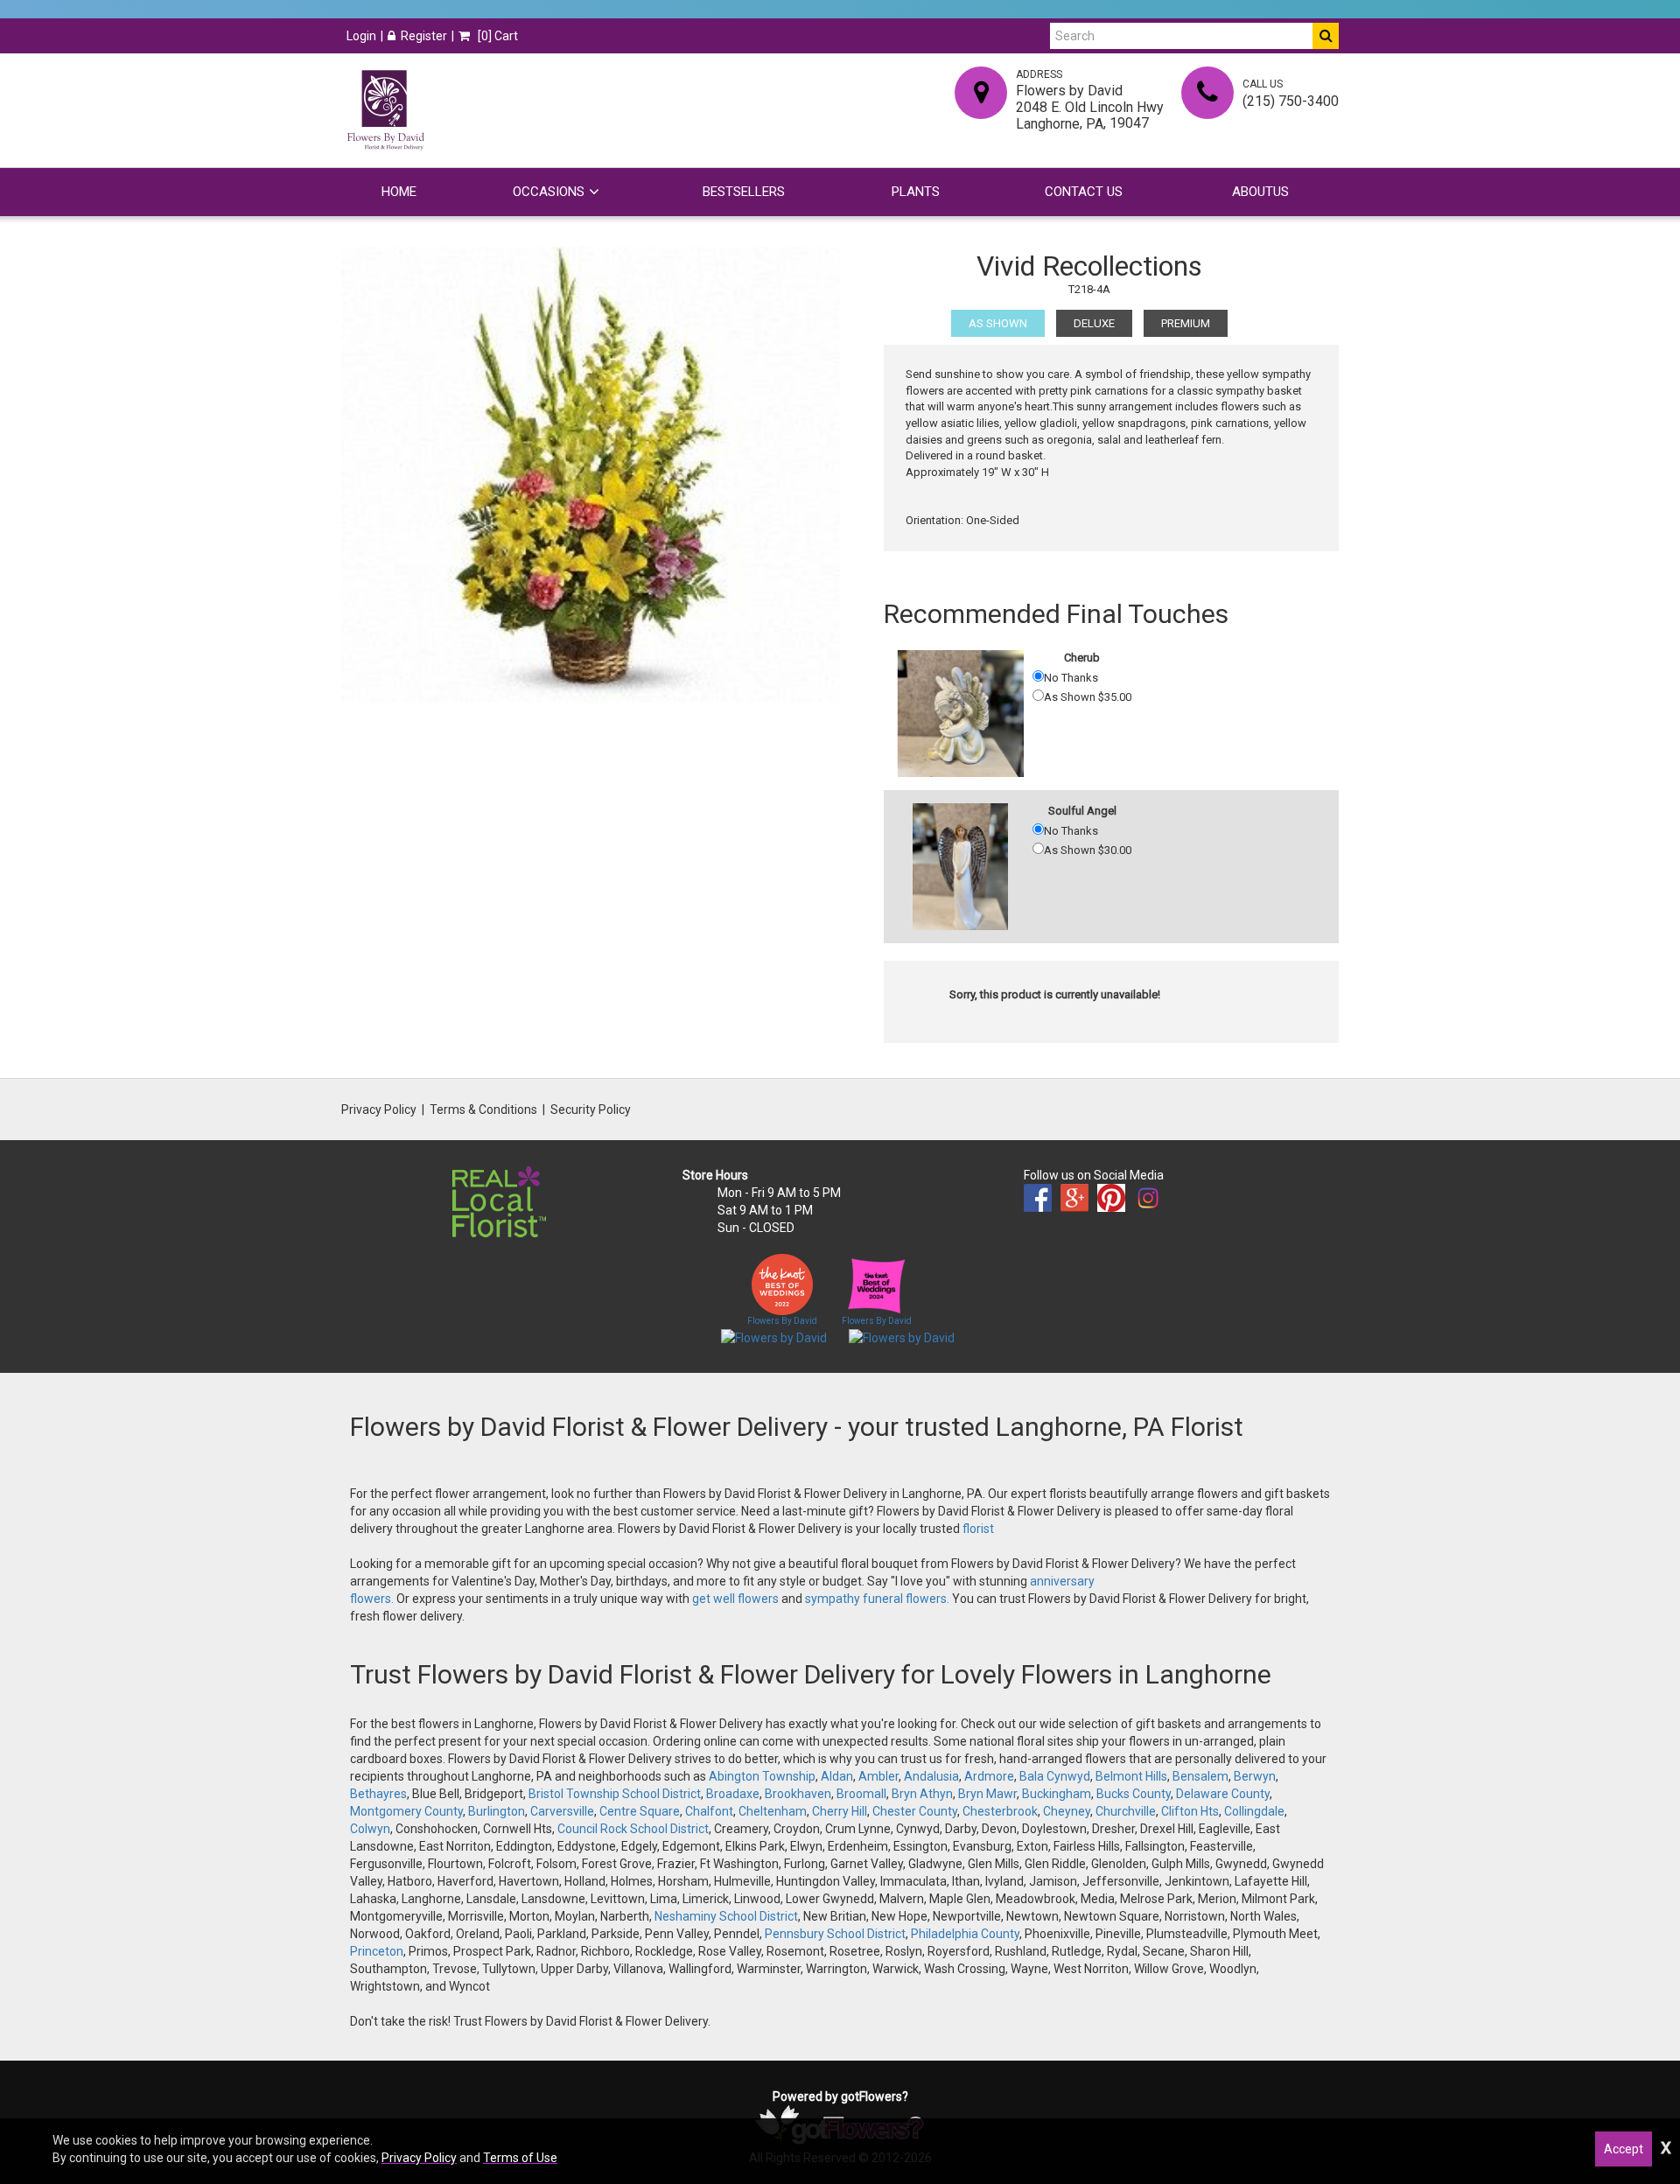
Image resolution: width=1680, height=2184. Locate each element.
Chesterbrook (1000, 1811)
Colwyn (370, 1829)
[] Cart (497, 36)
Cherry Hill (840, 1811)
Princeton (377, 1951)
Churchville (1126, 1811)
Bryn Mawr (987, 1794)
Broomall (861, 1794)
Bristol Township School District (615, 1794)
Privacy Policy (379, 1109)
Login (361, 36)
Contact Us (1084, 192)
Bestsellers (744, 192)
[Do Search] (1326, 36)
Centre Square (640, 1811)
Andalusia (931, 1776)
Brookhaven (798, 1794)
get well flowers (735, 1599)
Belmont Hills (1131, 1776)
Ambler (878, 1776)
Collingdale (1254, 1811)
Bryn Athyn (922, 1794)
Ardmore (989, 1776)
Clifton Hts (1190, 1811)
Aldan (837, 1776)
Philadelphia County (965, 1934)
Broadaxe (733, 1794)
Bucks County (1134, 1794)
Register (424, 36)
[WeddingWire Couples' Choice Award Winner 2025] (902, 1337)
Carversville (562, 1811)
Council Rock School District (633, 1829)
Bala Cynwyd (1055, 1776)
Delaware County (1223, 1794)
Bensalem (1200, 1776)
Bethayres (378, 1794)
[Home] (385, 110)
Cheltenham (773, 1811)
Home (399, 192)
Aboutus (1260, 192)
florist (978, 1529)
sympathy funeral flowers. (878, 1599)
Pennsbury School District (835, 1934)
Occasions (549, 192)
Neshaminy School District (726, 1916)
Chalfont (709, 1811)
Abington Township (762, 1776)
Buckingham (1057, 1794)
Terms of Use (520, 2158)
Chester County (915, 1811)
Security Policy (591, 1109)
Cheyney (1067, 1811)
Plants (916, 192)
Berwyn (1255, 1776)
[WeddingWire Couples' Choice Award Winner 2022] (774, 1337)
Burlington (497, 1811)
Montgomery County (406, 1811)
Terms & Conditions (483, 1109)
